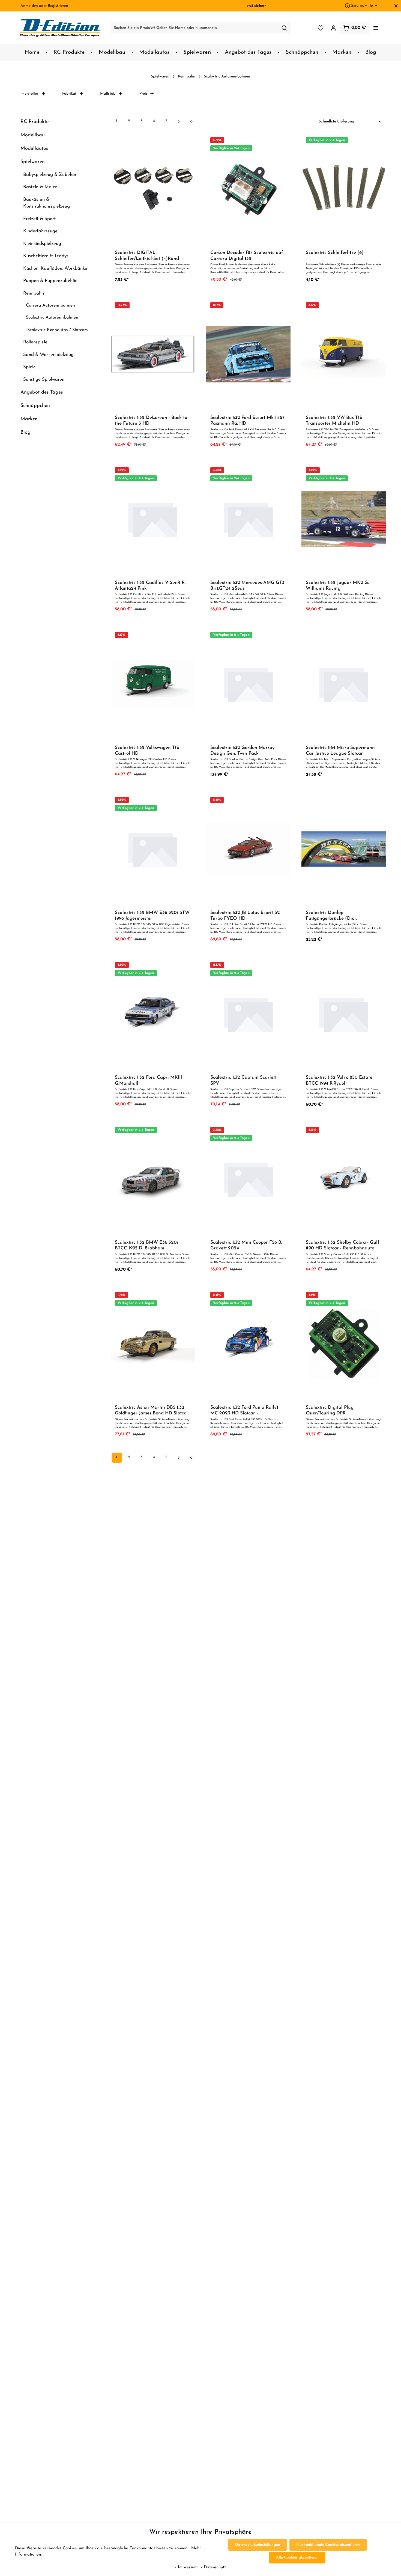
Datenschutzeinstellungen (258, 2545)
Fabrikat (69, 94)
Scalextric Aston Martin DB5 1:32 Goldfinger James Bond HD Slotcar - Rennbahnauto (152, 1411)
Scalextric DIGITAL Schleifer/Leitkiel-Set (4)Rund (147, 256)
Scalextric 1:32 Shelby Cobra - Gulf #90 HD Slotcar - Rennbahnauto (343, 1245)
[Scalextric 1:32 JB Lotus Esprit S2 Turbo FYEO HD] (248, 849)
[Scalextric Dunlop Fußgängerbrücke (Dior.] (344, 849)
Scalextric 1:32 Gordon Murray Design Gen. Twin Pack (243, 751)
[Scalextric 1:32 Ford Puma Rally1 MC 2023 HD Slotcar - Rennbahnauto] (248, 1344)
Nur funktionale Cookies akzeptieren (328, 2545)
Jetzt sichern (256, 6)
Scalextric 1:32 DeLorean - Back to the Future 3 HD (151, 421)
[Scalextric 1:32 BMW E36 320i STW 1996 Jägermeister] (153, 849)
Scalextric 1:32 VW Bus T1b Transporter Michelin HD (334, 421)
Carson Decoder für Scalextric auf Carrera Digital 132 (247, 256)
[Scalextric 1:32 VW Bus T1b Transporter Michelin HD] (344, 354)
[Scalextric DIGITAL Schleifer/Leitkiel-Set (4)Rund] (153, 189)
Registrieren (58, 6)
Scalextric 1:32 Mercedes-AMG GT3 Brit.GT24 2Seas (247, 586)
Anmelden (29, 6)
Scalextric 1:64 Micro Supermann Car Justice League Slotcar (340, 751)
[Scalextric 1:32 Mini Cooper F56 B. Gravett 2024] (248, 1179)
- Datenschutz (214, 2567)
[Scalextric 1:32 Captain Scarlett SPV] (248, 1014)
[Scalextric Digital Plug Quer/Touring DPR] (344, 1344)
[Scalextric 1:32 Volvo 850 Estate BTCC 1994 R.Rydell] (344, 1014)
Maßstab (108, 94)
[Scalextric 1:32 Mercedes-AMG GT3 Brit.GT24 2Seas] (248, 519)
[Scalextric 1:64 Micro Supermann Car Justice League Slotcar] (344, 684)
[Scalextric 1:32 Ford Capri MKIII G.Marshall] (153, 1014)
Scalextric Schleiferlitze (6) (335, 253)
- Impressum (187, 2567)
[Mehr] (376, 28)
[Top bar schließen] (396, 6)
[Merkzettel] (320, 28)
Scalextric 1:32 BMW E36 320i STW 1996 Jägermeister (152, 916)
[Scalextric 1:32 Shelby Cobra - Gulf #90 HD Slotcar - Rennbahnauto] (344, 1179)
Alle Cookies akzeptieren (297, 2558)
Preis (143, 94)
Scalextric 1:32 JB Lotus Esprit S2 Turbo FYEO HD (245, 916)
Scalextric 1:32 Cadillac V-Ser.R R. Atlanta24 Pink (150, 586)
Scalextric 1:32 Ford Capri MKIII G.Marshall (148, 1080)
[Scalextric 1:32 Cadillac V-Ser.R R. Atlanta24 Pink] (153, 519)
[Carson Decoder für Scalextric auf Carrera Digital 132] (248, 189)
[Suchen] (284, 28)
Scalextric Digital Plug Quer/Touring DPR (330, 1410)
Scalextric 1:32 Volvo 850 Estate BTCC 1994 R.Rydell (339, 1080)
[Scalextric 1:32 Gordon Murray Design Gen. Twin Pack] (248, 684)
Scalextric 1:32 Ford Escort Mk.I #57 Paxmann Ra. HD (247, 421)
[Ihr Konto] (333, 28)
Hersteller (30, 94)
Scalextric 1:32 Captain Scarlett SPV (243, 1080)
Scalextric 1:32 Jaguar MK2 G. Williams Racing (337, 586)
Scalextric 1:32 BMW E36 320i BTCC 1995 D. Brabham (146, 1245)
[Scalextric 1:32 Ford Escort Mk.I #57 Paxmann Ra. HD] (248, 354)
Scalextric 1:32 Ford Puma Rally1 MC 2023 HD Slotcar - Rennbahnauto (244, 1411)
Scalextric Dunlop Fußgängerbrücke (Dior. (331, 916)
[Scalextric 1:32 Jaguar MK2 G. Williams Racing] (344, 519)
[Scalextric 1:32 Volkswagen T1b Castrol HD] (153, 684)
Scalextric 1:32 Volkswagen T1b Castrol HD (147, 751)
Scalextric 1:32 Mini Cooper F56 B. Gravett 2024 (246, 1245)
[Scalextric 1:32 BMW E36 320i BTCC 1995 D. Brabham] (153, 1179)
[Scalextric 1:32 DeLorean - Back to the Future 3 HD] (153, 354)
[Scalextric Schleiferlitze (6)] (344, 189)
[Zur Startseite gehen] (60, 28)
